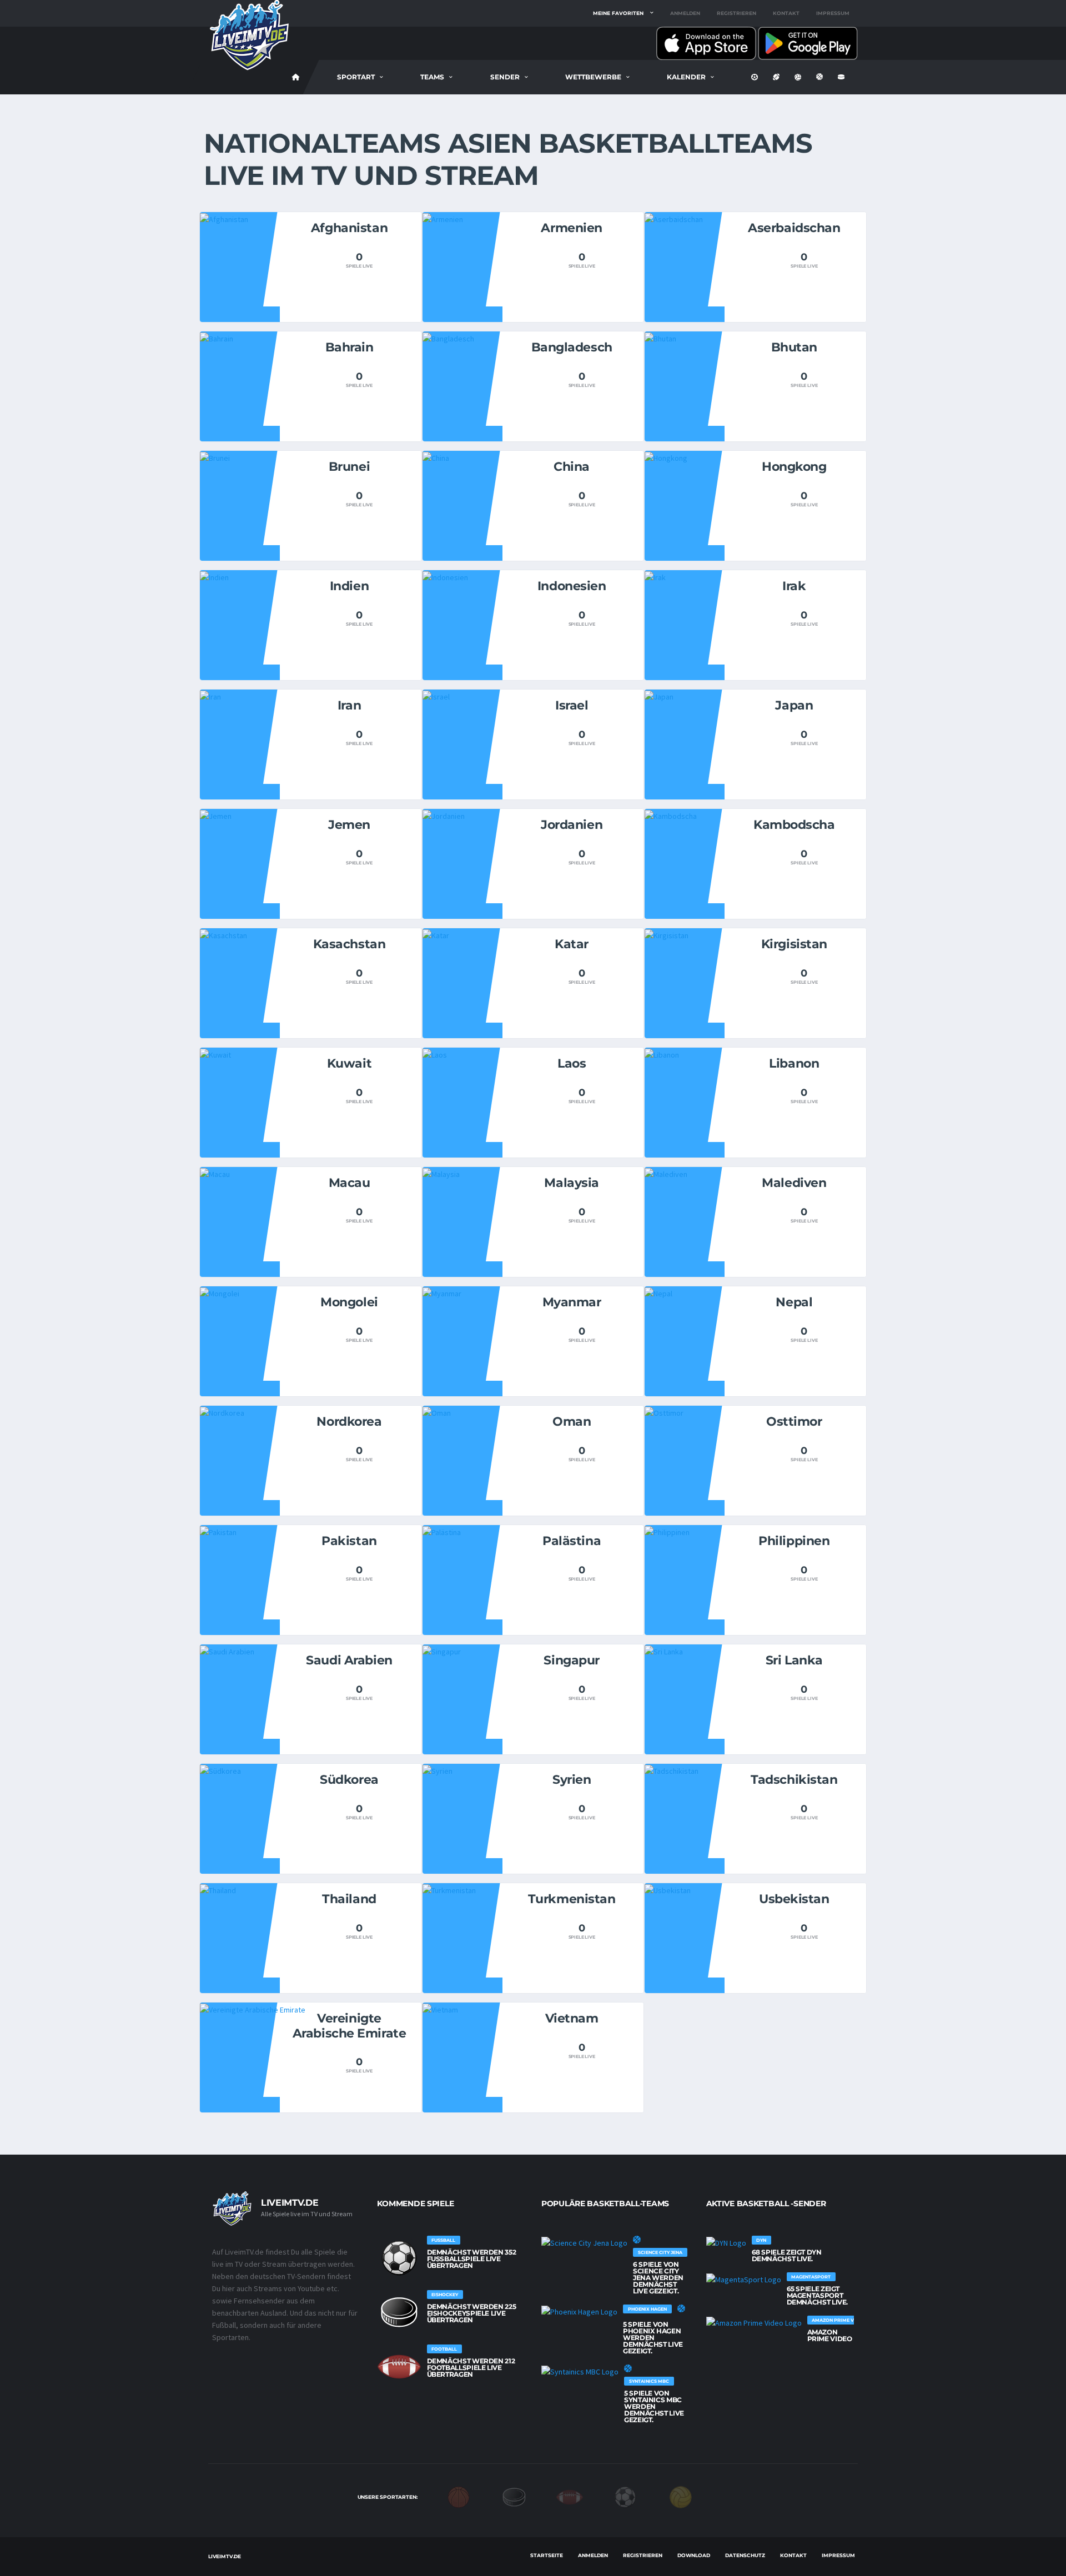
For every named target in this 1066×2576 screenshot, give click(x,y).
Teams (432, 77)
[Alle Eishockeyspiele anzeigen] (399, 2312)
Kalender (686, 77)
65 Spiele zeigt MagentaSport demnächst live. (818, 2295)
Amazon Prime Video (830, 2335)
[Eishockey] (514, 2496)
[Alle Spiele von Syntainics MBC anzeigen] (580, 2371)
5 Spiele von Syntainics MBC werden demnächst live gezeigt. (654, 2406)
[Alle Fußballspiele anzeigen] (399, 2258)
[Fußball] (625, 2496)
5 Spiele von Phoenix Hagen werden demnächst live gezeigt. (653, 2338)
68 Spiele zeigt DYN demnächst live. (787, 2255)
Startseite (547, 2555)
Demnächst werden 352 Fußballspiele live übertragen (472, 2259)
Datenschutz (745, 2555)
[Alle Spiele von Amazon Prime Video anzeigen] (754, 2322)
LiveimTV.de (225, 2556)
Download (694, 2555)
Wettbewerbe (593, 77)
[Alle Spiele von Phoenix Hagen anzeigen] (579, 2311)
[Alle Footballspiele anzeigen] (399, 2367)
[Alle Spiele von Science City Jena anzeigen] (584, 2242)
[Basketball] (459, 2496)
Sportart (356, 77)
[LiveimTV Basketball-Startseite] (296, 77)
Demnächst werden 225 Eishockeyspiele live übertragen (472, 2313)
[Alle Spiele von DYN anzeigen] (726, 2242)
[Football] (570, 2496)
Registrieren (736, 13)
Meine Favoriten (618, 13)
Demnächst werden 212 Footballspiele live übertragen (471, 2368)
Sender (505, 77)
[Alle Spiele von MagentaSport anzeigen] (744, 2279)
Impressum (833, 13)
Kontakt (786, 13)
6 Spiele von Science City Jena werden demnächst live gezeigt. (658, 2278)
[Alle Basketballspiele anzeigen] (637, 2240)
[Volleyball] (681, 2496)
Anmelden (685, 13)
